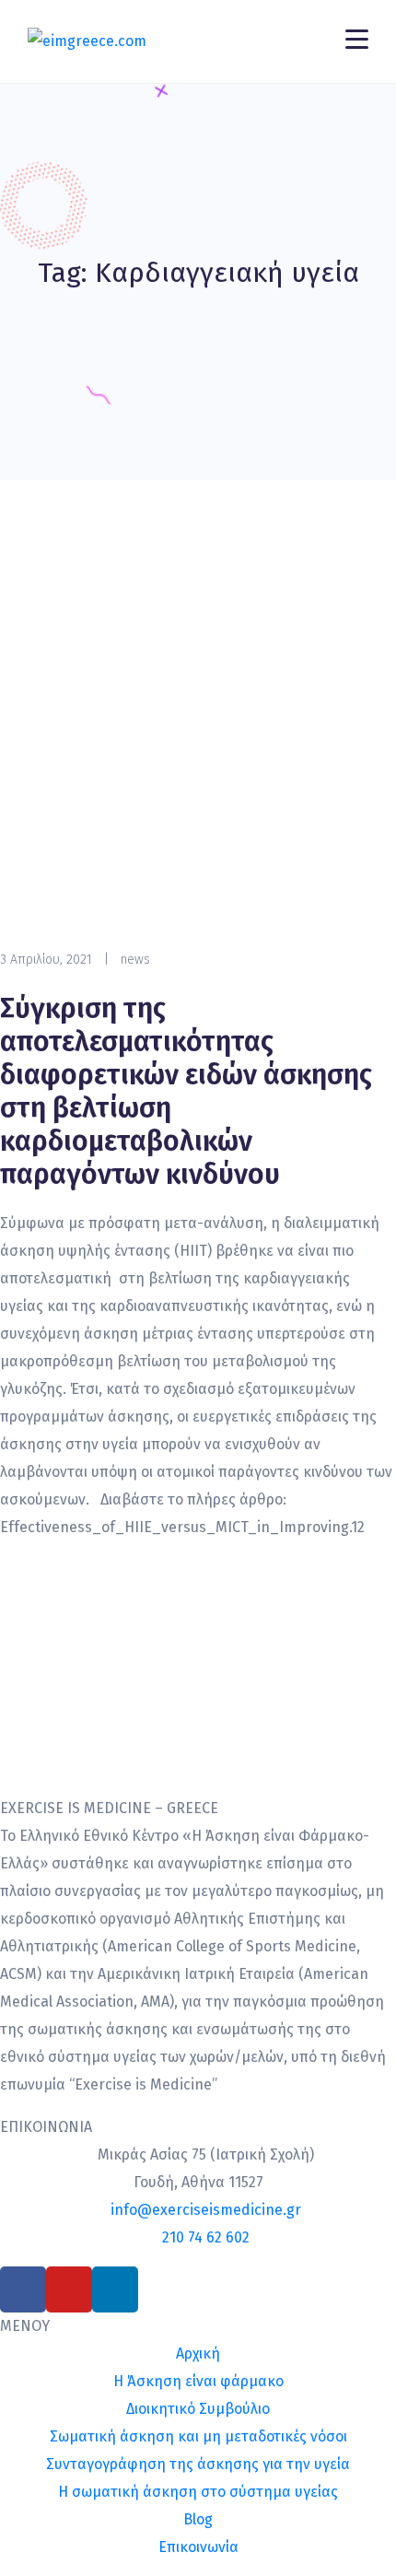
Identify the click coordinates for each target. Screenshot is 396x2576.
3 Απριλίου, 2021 (46, 960)
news (135, 960)
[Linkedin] (115, 2289)
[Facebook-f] (23, 2289)
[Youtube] (69, 2289)
